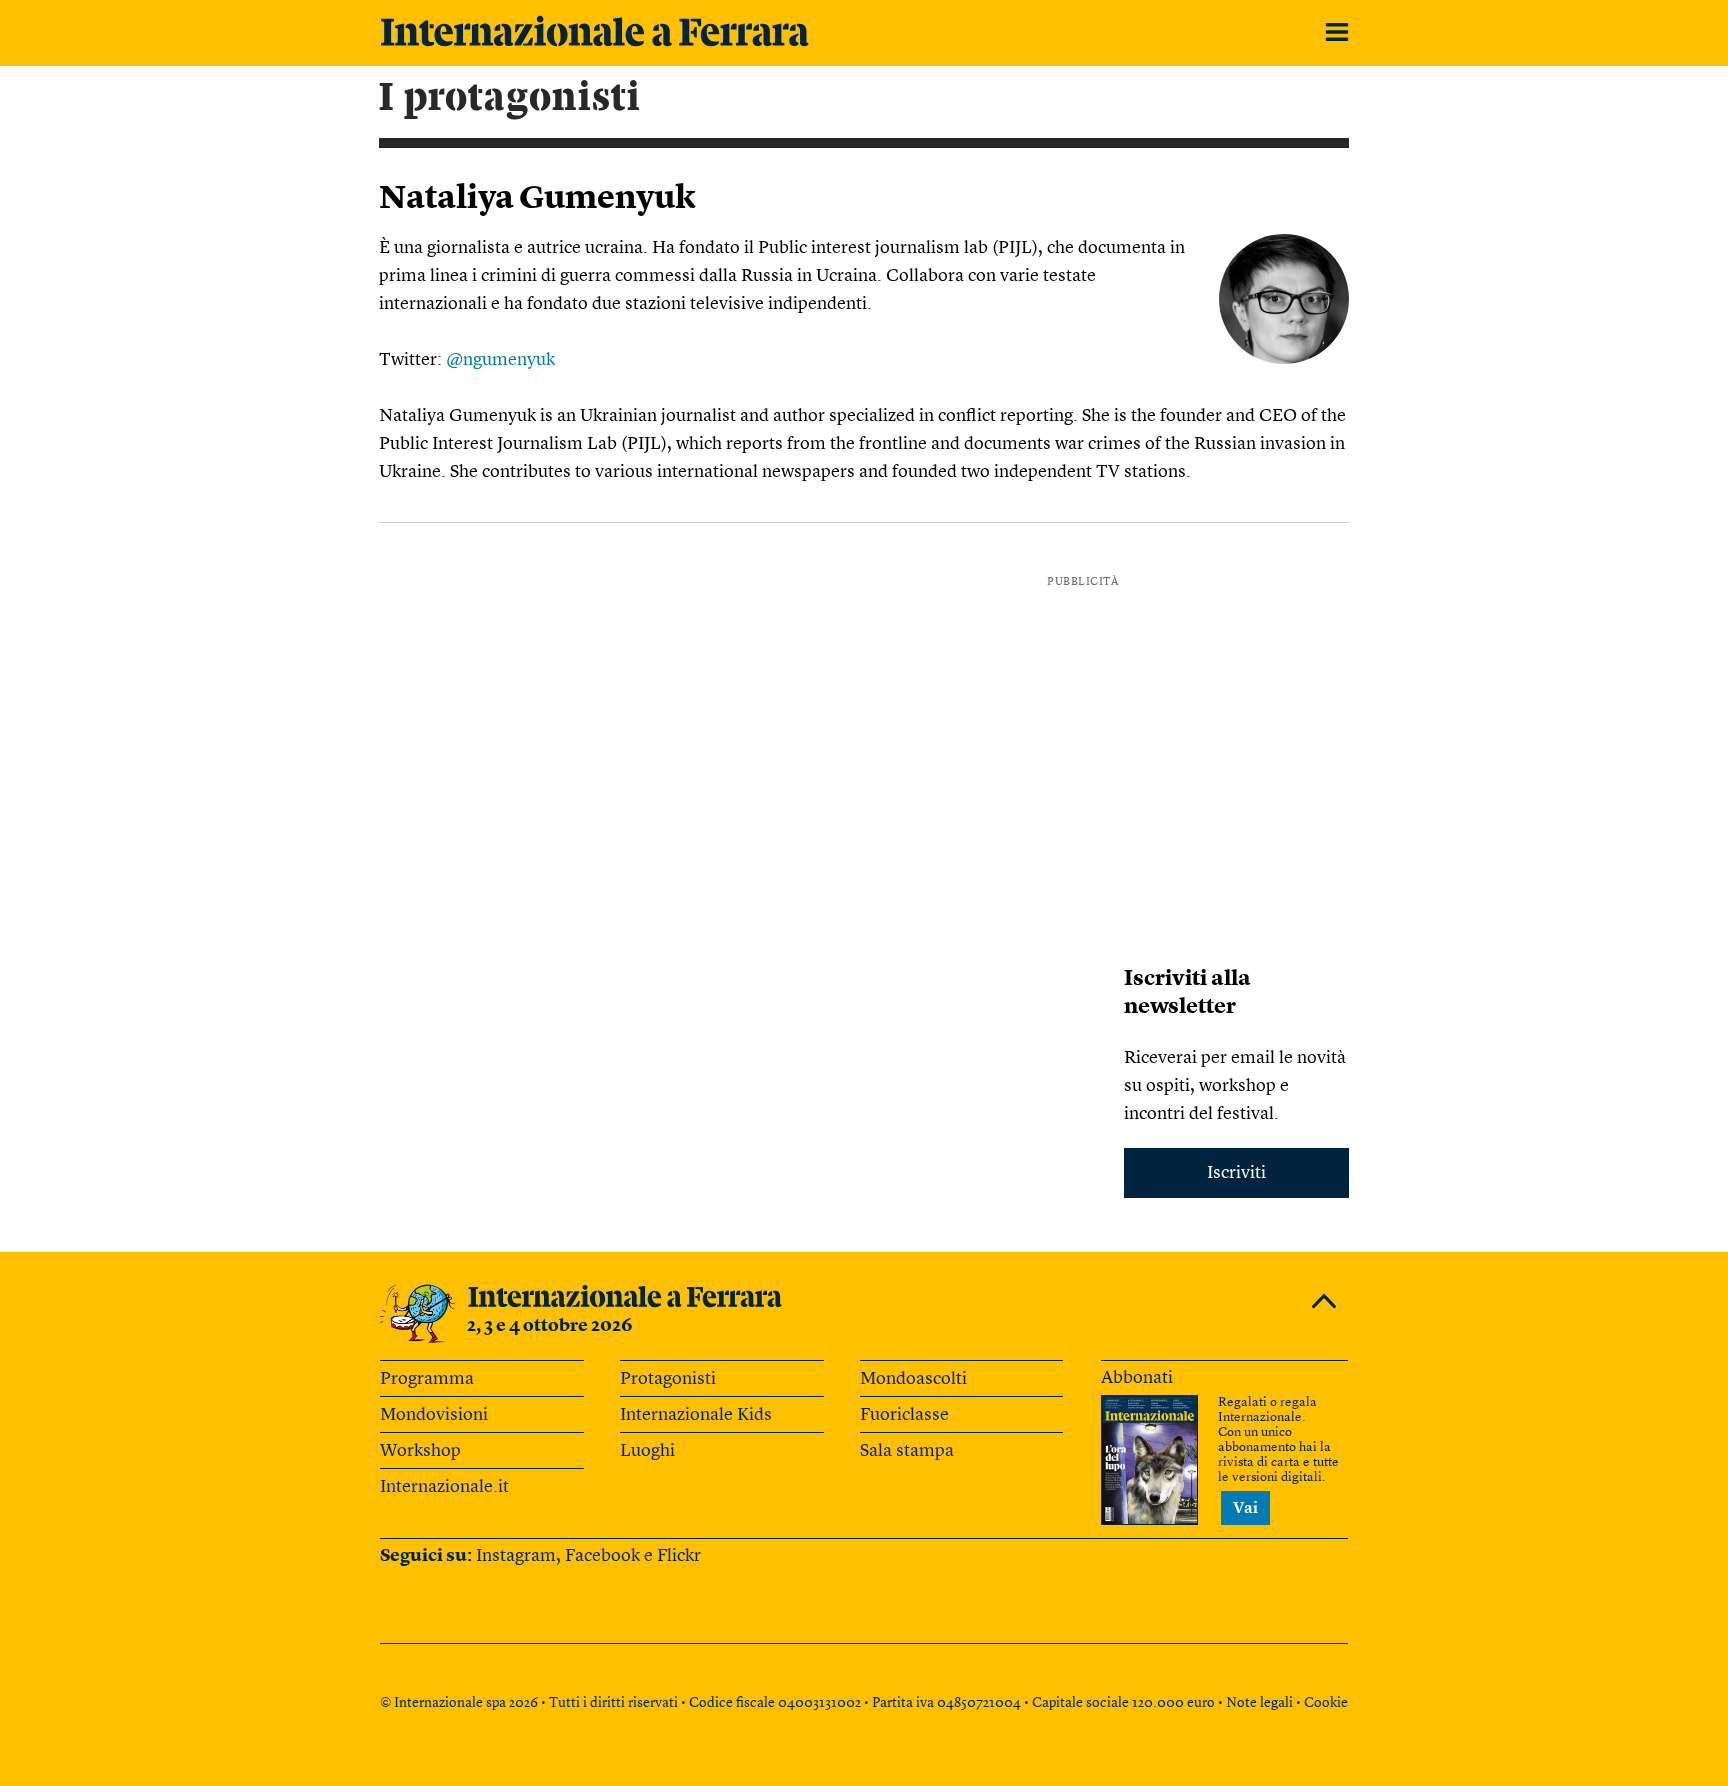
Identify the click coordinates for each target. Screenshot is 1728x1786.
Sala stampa (907, 1451)
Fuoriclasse (904, 1415)
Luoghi (647, 1451)
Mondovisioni (434, 1415)
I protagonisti (510, 98)
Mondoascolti (913, 1379)
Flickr (679, 1556)
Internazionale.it (444, 1487)
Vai (1245, 1509)
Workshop (420, 1451)
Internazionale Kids (696, 1415)
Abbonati (1137, 1378)
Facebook (602, 1556)
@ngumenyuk (500, 360)
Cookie (1326, 1703)
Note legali (1259, 1703)
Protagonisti (668, 1379)
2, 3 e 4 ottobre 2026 (550, 1326)
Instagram (516, 1556)
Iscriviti (1236, 1173)
